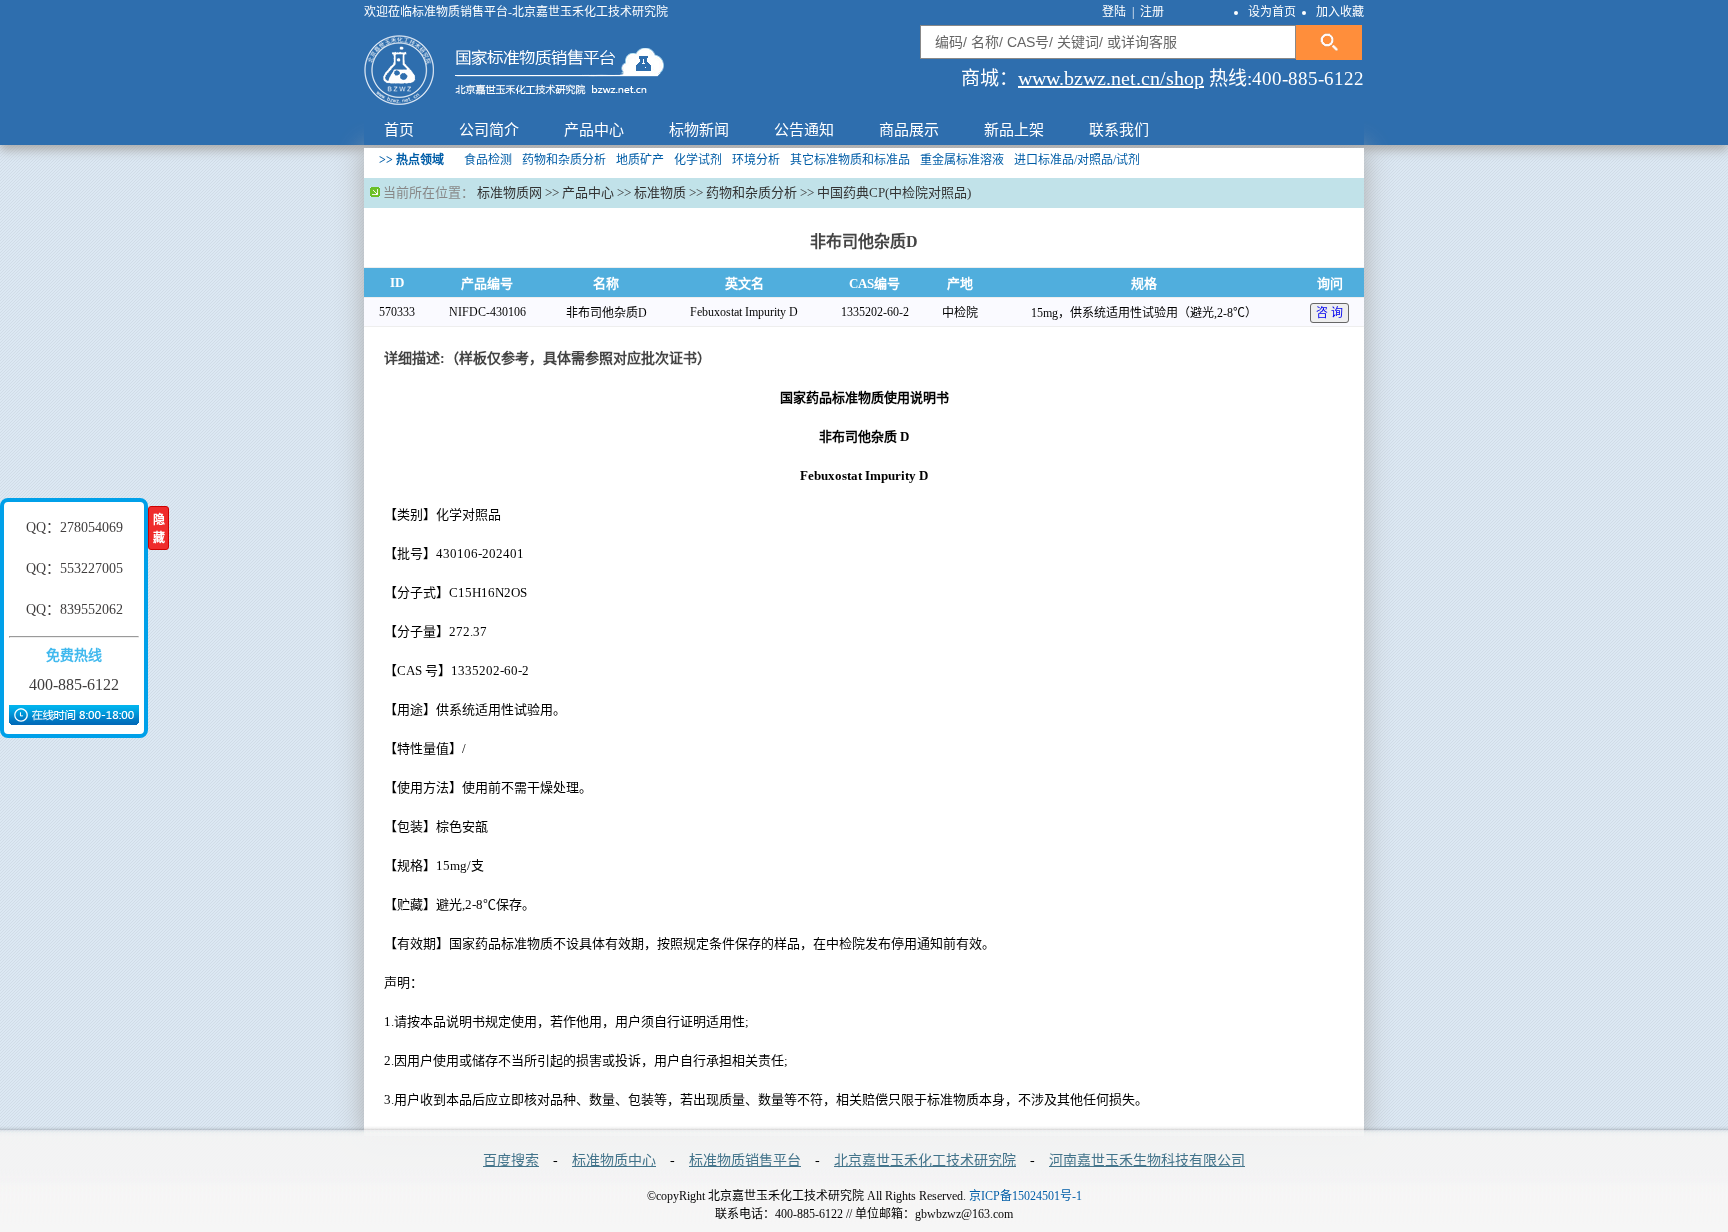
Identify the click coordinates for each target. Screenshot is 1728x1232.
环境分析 (756, 160)
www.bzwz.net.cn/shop (1111, 78)
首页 (399, 130)
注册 (1152, 12)
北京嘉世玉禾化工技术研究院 (925, 1160)
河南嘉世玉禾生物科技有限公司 (1147, 1160)
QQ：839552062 (74, 609)
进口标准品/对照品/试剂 (1077, 160)
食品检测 (488, 160)
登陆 (1115, 12)
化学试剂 (698, 160)
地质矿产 (640, 160)
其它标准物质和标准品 (850, 160)
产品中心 (594, 130)
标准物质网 (509, 192)
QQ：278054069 (74, 527)
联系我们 (1119, 130)
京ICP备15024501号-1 (1025, 1196)
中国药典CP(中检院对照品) (894, 192)
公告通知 (804, 130)
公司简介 (489, 130)
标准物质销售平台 (745, 1160)
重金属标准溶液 (962, 160)
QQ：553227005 (74, 568)
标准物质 (660, 192)
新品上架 (1014, 130)
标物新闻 (699, 130)
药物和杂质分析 (564, 160)
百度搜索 (511, 1160)
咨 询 (1329, 313)
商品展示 (909, 130)
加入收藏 (1340, 12)
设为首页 (1272, 12)
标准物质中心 (614, 1160)
